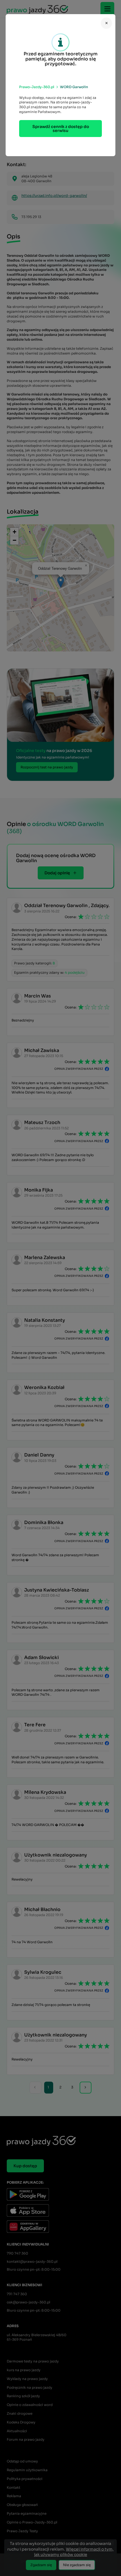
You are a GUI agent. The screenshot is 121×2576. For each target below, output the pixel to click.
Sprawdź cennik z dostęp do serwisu (61, 129)
